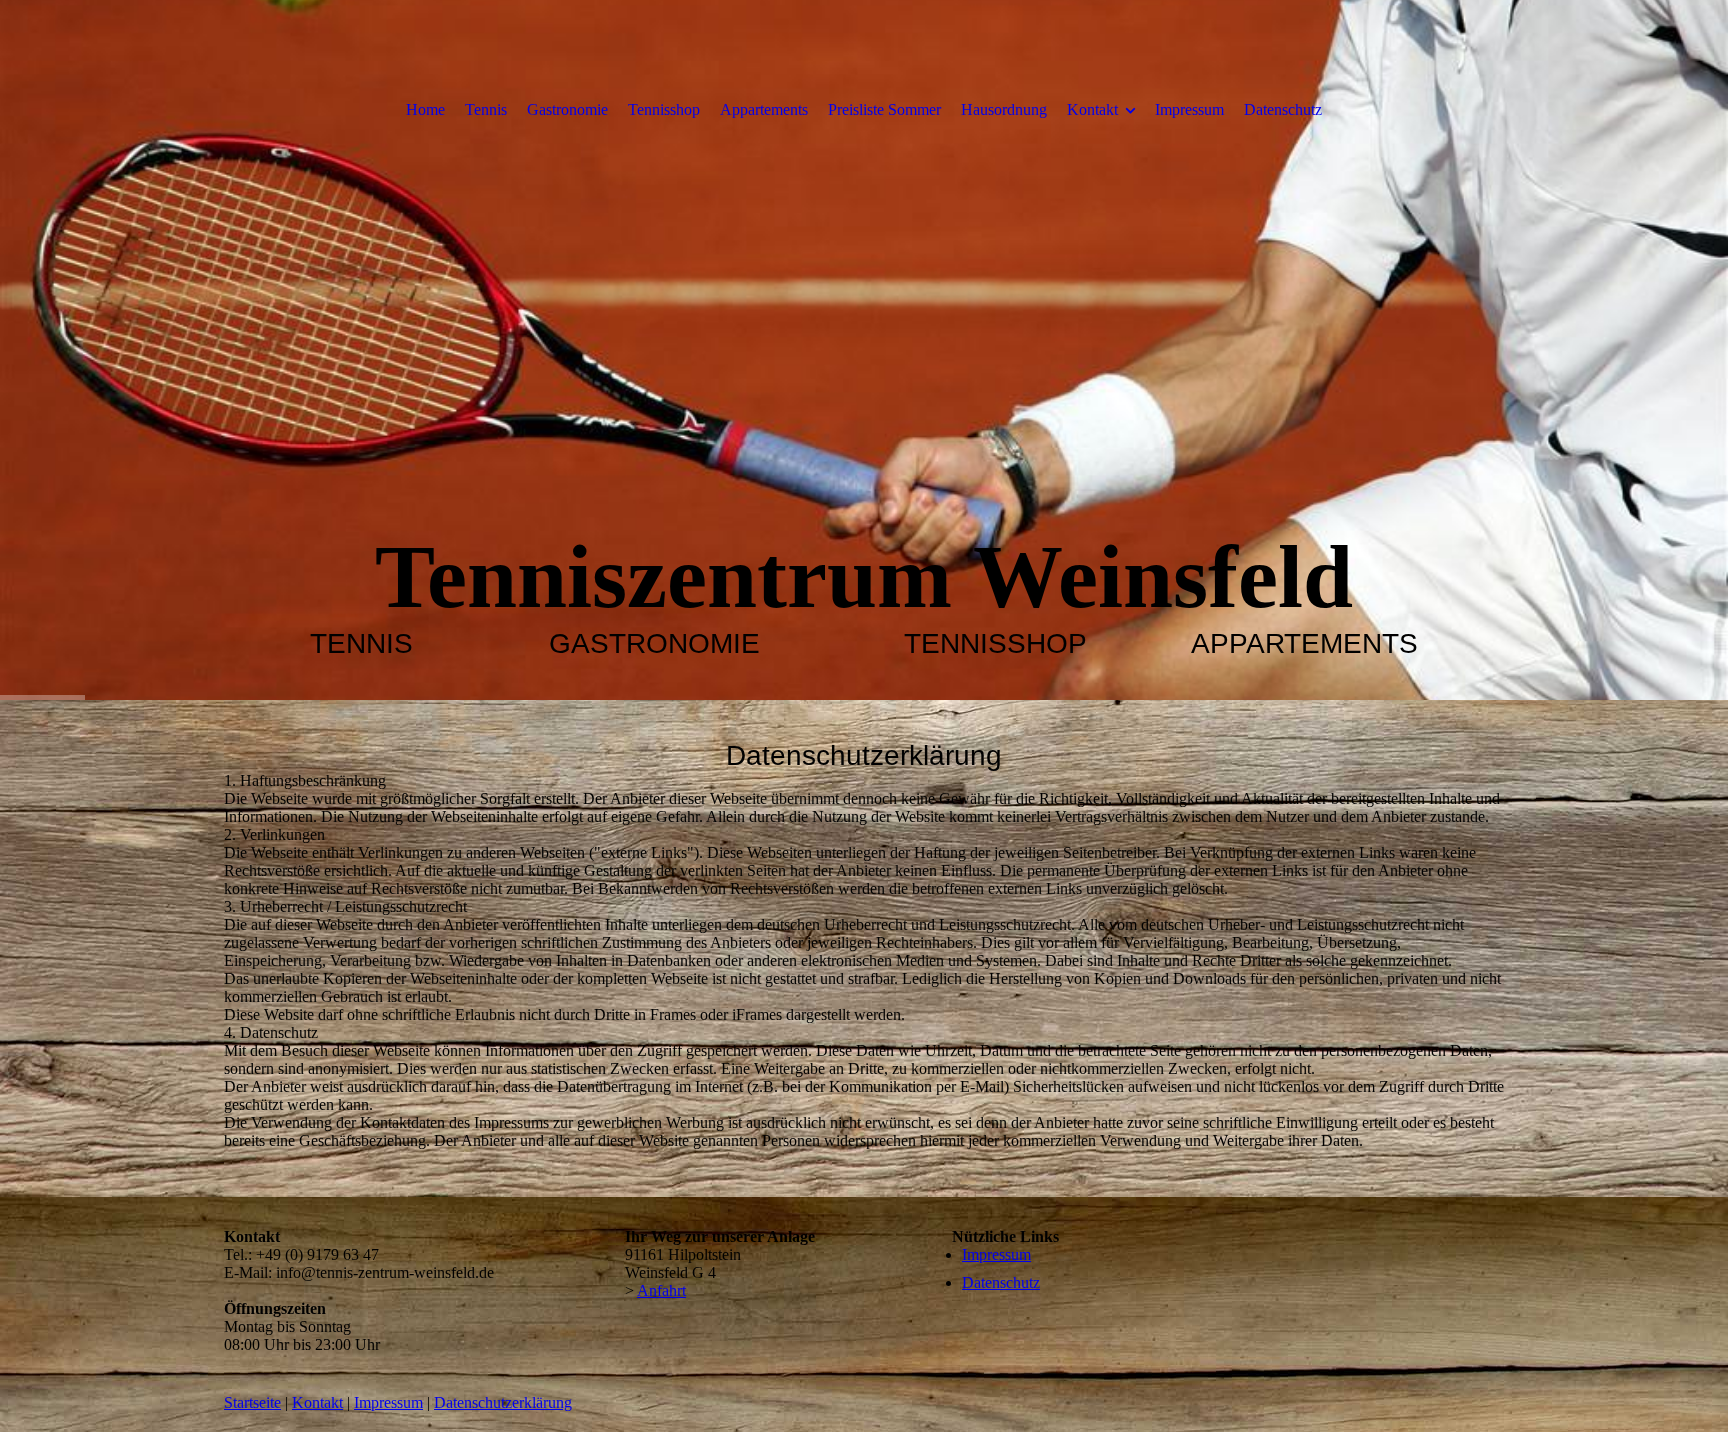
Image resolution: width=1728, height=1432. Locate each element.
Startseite (252, 1402)
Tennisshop (664, 109)
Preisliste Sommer (884, 109)
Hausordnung (1004, 109)
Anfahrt (661, 1290)
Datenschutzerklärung (503, 1402)
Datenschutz (1283, 109)
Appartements (764, 109)
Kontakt (1092, 109)
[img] (864, 350)
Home (425, 109)
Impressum (1189, 109)
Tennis (486, 109)
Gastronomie (567, 109)
